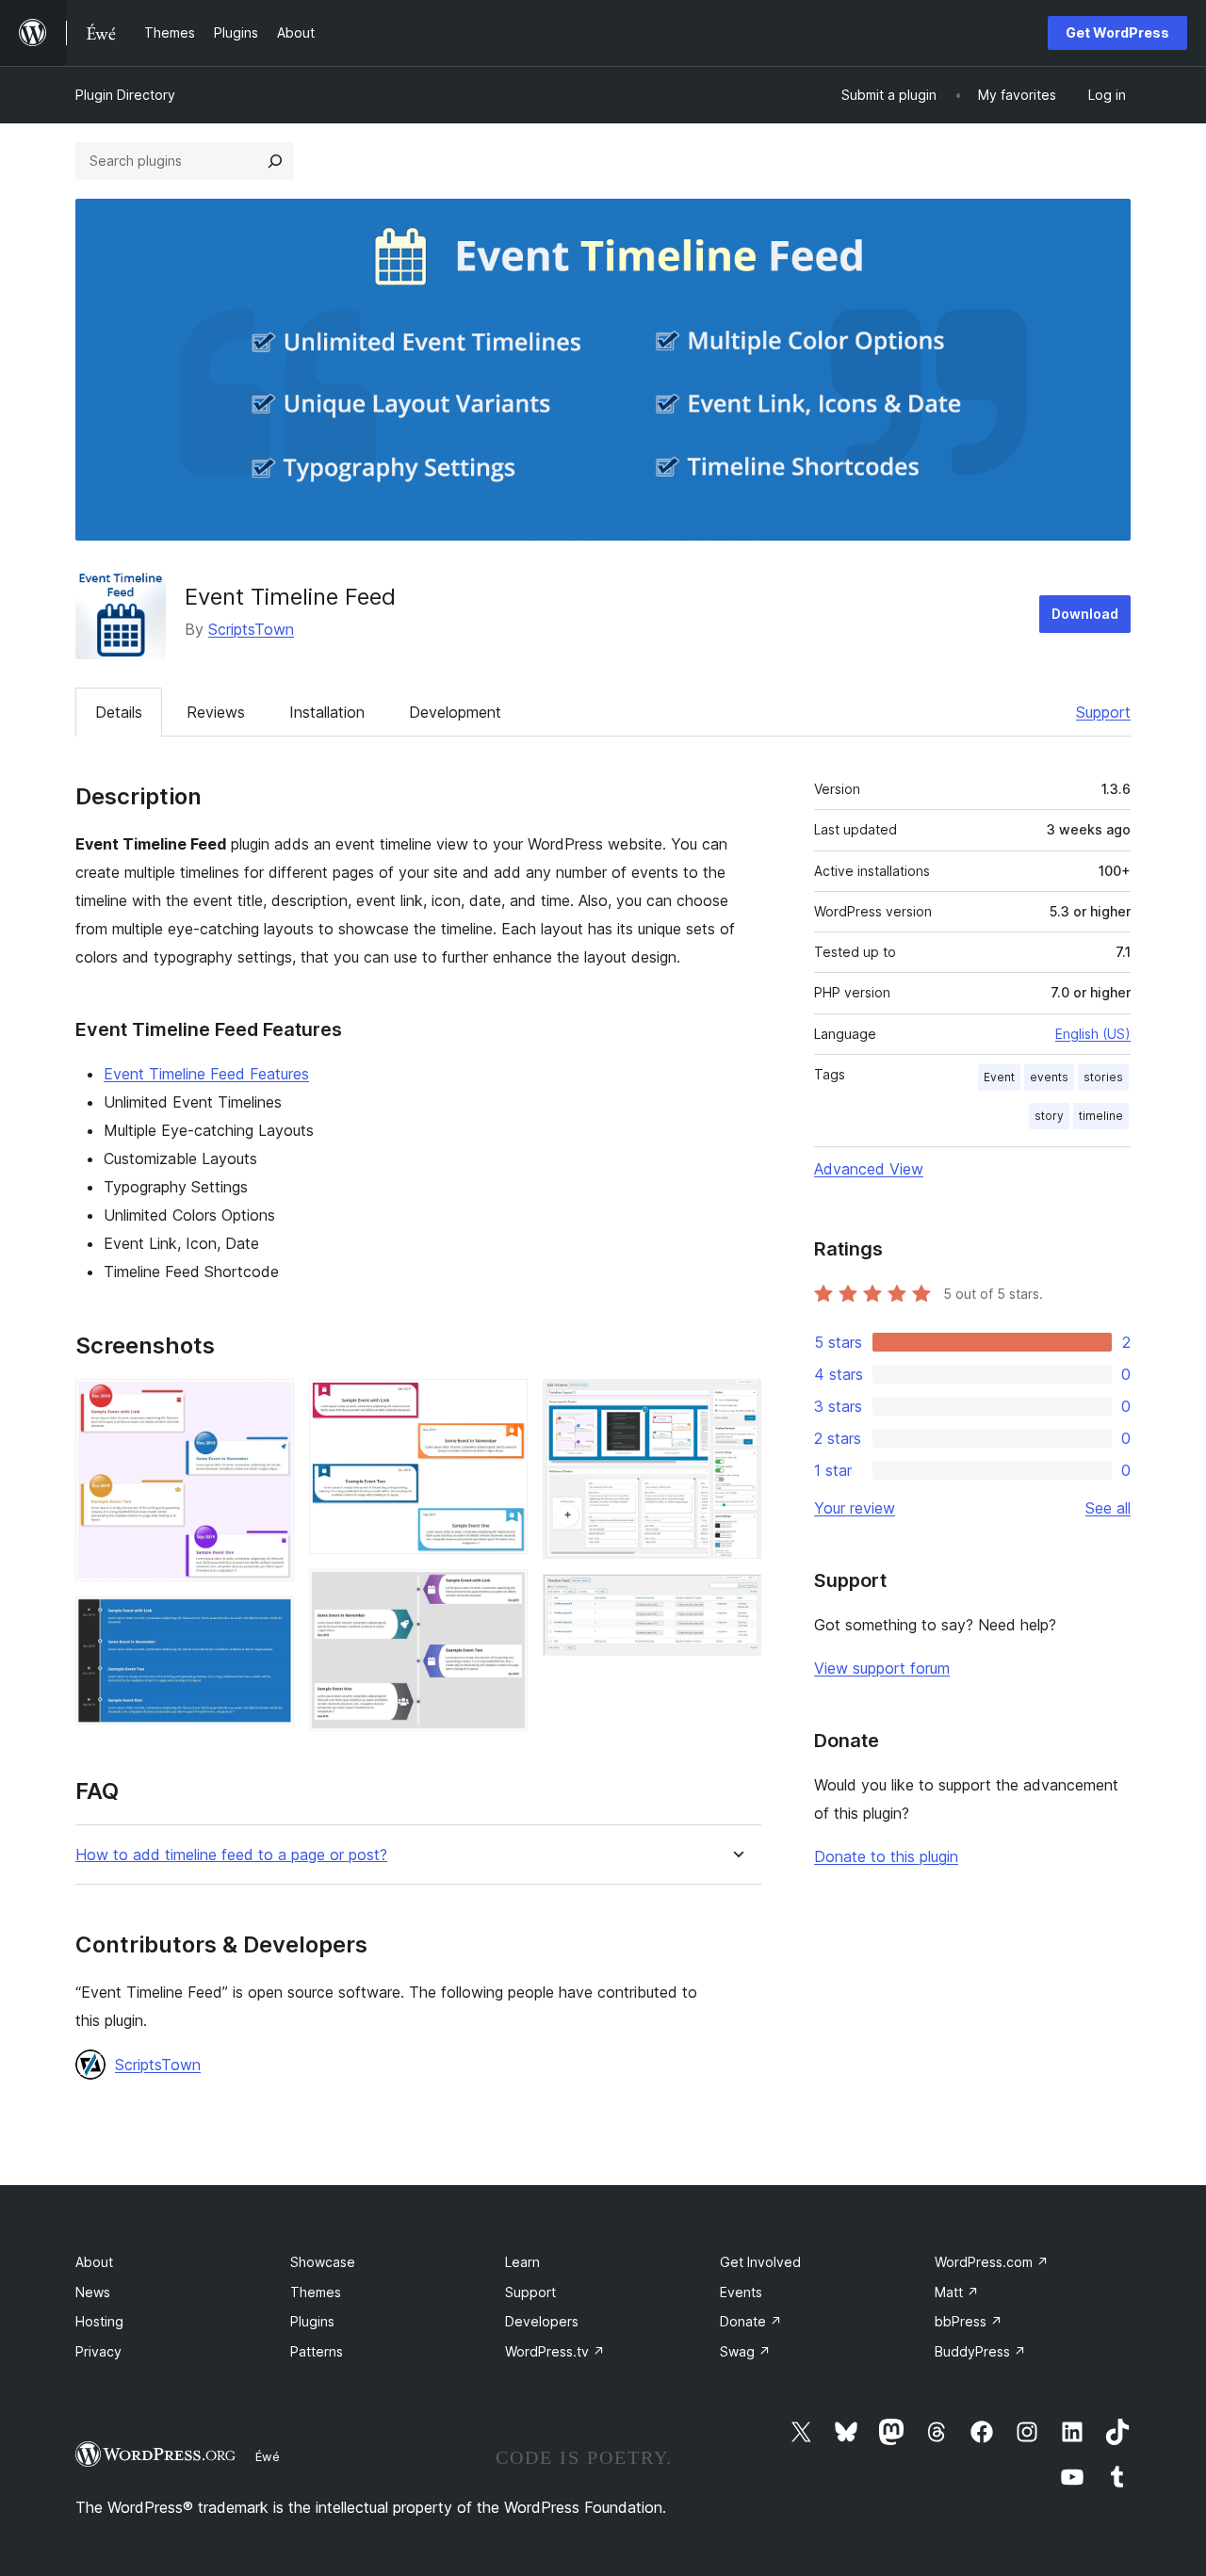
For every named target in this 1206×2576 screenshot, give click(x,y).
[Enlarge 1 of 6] (269, 1404)
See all (1108, 1508)
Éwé (268, 2456)
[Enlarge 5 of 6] (736, 1404)
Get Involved (760, 2262)
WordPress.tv (555, 2351)
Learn (522, 2262)
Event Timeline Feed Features (206, 1074)
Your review (855, 1508)
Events (741, 2292)
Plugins (312, 2321)
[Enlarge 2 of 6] (269, 1622)
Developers (542, 2321)
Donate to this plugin (886, 1856)
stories (1103, 1077)
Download (1085, 614)
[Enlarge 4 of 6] (502, 1595)
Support (1103, 712)
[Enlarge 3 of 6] (502, 1404)
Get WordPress (1117, 32)
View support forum (882, 1668)
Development (455, 712)
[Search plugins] (275, 161)
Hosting (99, 2321)
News (93, 2292)
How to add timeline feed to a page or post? (231, 1855)
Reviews (216, 712)
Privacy (98, 2351)
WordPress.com (992, 2262)
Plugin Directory (125, 95)
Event (999, 1077)
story (1049, 1116)
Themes (316, 2292)
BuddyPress (980, 2351)
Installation (327, 712)
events (1049, 1077)
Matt (957, 2292)
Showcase (323, 2262)
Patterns (317, 2351)
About (94, 2262)
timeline (1101, 1116)
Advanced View (869, 1169)
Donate (751, 2321)
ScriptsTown (251, 629)
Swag (745, 2351)
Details (119, 712)
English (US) (1093, 1034)
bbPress (969, 2321)
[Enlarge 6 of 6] (736, 1599)
